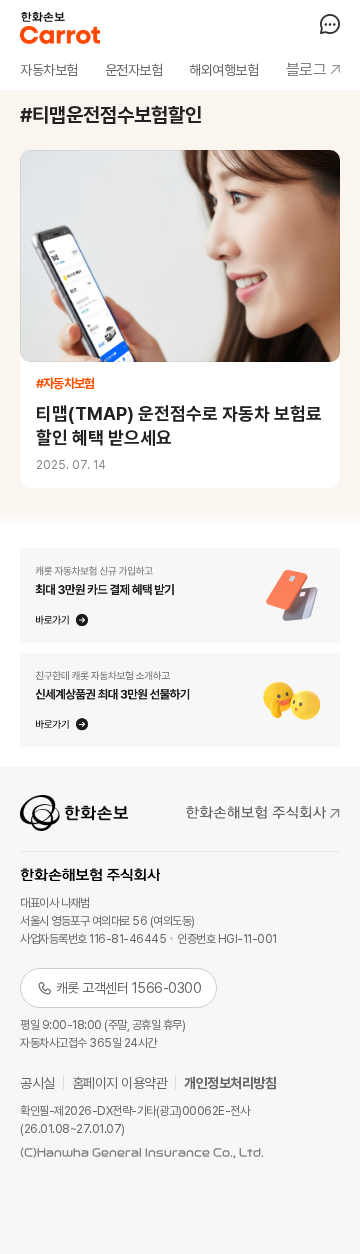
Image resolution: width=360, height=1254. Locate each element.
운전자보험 (134, 70)
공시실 (37, 1083)
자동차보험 (49, 70)
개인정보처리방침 (230, 1083)
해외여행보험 (223, 70)
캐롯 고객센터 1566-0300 (129, 988)
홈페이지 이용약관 (120, 1083)
